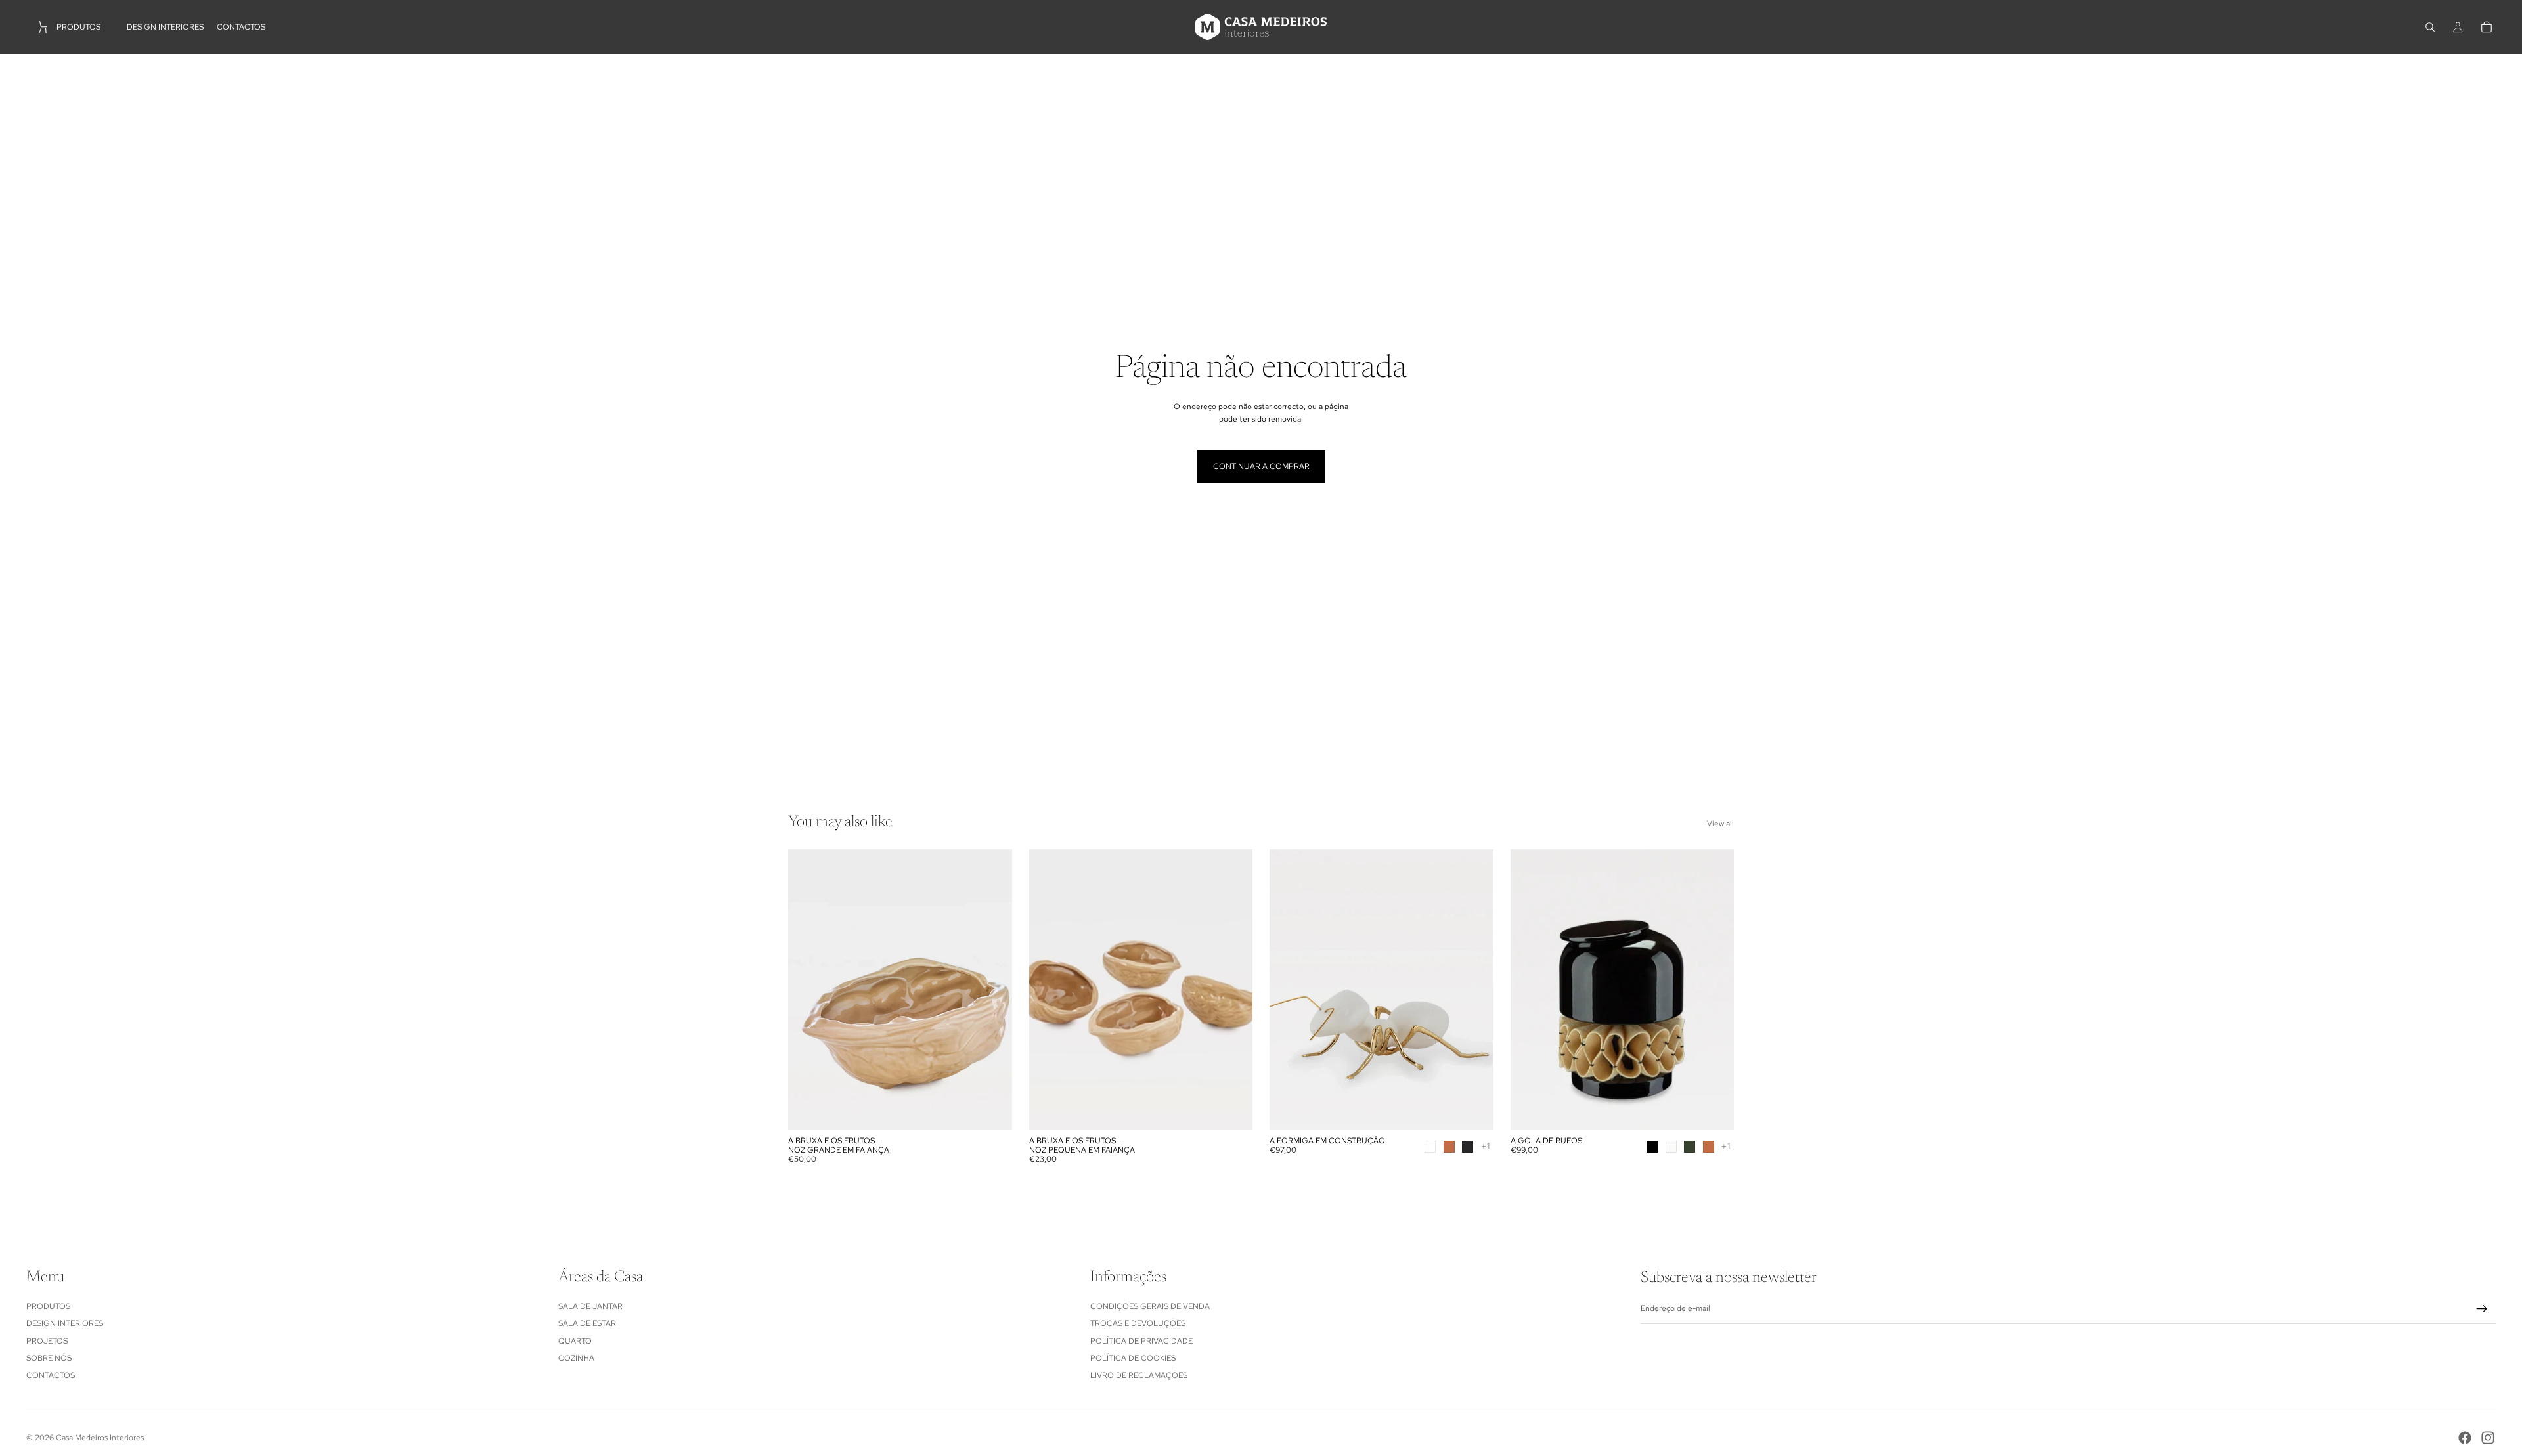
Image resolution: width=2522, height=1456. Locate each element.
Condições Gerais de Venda (1150, 1306)
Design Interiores (65, 1323)
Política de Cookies (1133, 1358)
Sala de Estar (587, 1323)
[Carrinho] (2487, 27)
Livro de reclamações (1139, 1375)
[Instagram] (2488, 1438)
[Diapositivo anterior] (808, 989)
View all (1720, 824)
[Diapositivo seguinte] (992, 989)
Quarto (575, 1340)
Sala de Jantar (590, 1306)
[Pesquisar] (2430, 27)
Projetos (47, 1340)
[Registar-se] (2482, 1309)
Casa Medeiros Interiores (100, 1438)
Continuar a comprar (1261, 466)
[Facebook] (2465, 1438)
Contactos (51, 1375)
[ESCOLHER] (1473, 1109)
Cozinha (576, 1358)
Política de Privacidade (1141, 1340)
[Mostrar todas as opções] (1486, 1146)
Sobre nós (49, 1358)
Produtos (48, 1306)
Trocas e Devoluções (1138, 1323)
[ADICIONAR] (992, 1109)
